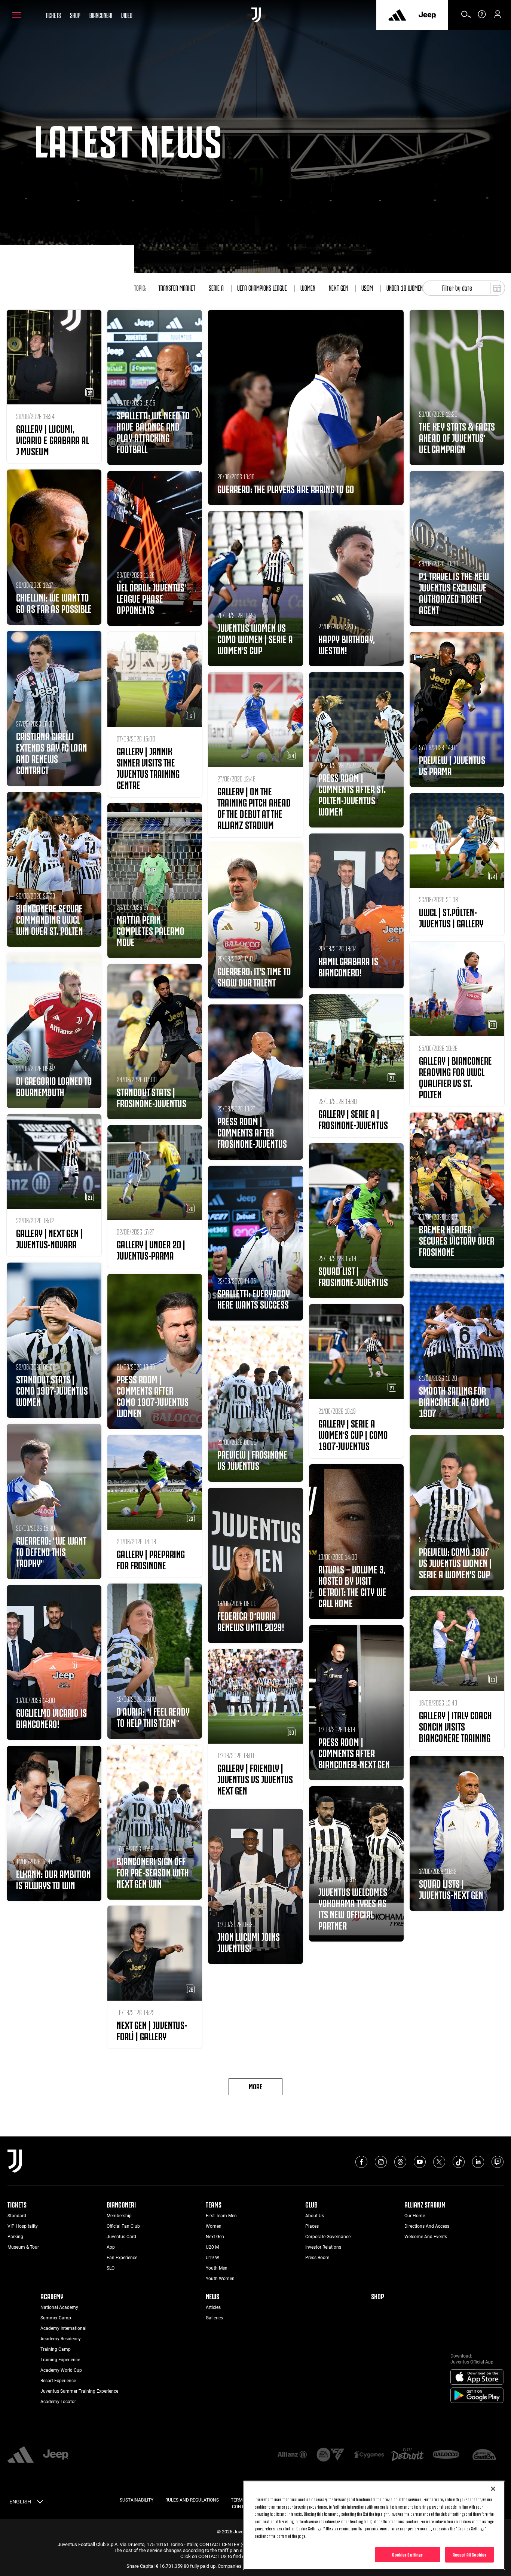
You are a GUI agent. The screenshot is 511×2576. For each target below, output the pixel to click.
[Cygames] (369, 2455)
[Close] (493, 2489)
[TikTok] (459, 2162)
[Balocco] (446, 2455)
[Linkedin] (478, 2162)
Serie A (216, 287)
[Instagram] (381, 2162)
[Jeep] (427, 15)
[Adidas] (397, 15)
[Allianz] (292, 2455)
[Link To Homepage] (256, 15)
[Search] (466, 17)
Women (308, 287)
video (127, 15)
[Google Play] (477, 2396)
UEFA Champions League (262, 287)
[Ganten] (484, 2455)
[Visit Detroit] (408, 2455)
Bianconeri (101, 15)
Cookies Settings (407, 2554)
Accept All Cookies (469, 2554)
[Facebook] (361, 2162)
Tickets (53, 15)
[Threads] (400, 2162)
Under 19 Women (405, 287)
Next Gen (338, 287)
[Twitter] (439, 2162)
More (255, 2086)
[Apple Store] (477, 2377)
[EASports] (331, 2455)
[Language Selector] (40, 2503)
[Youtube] (420, 2162)
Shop (75, 15)
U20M (367, 287)
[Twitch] (498, 2162)
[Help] (482, 17)
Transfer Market (177, 287)
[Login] (498, 17)
